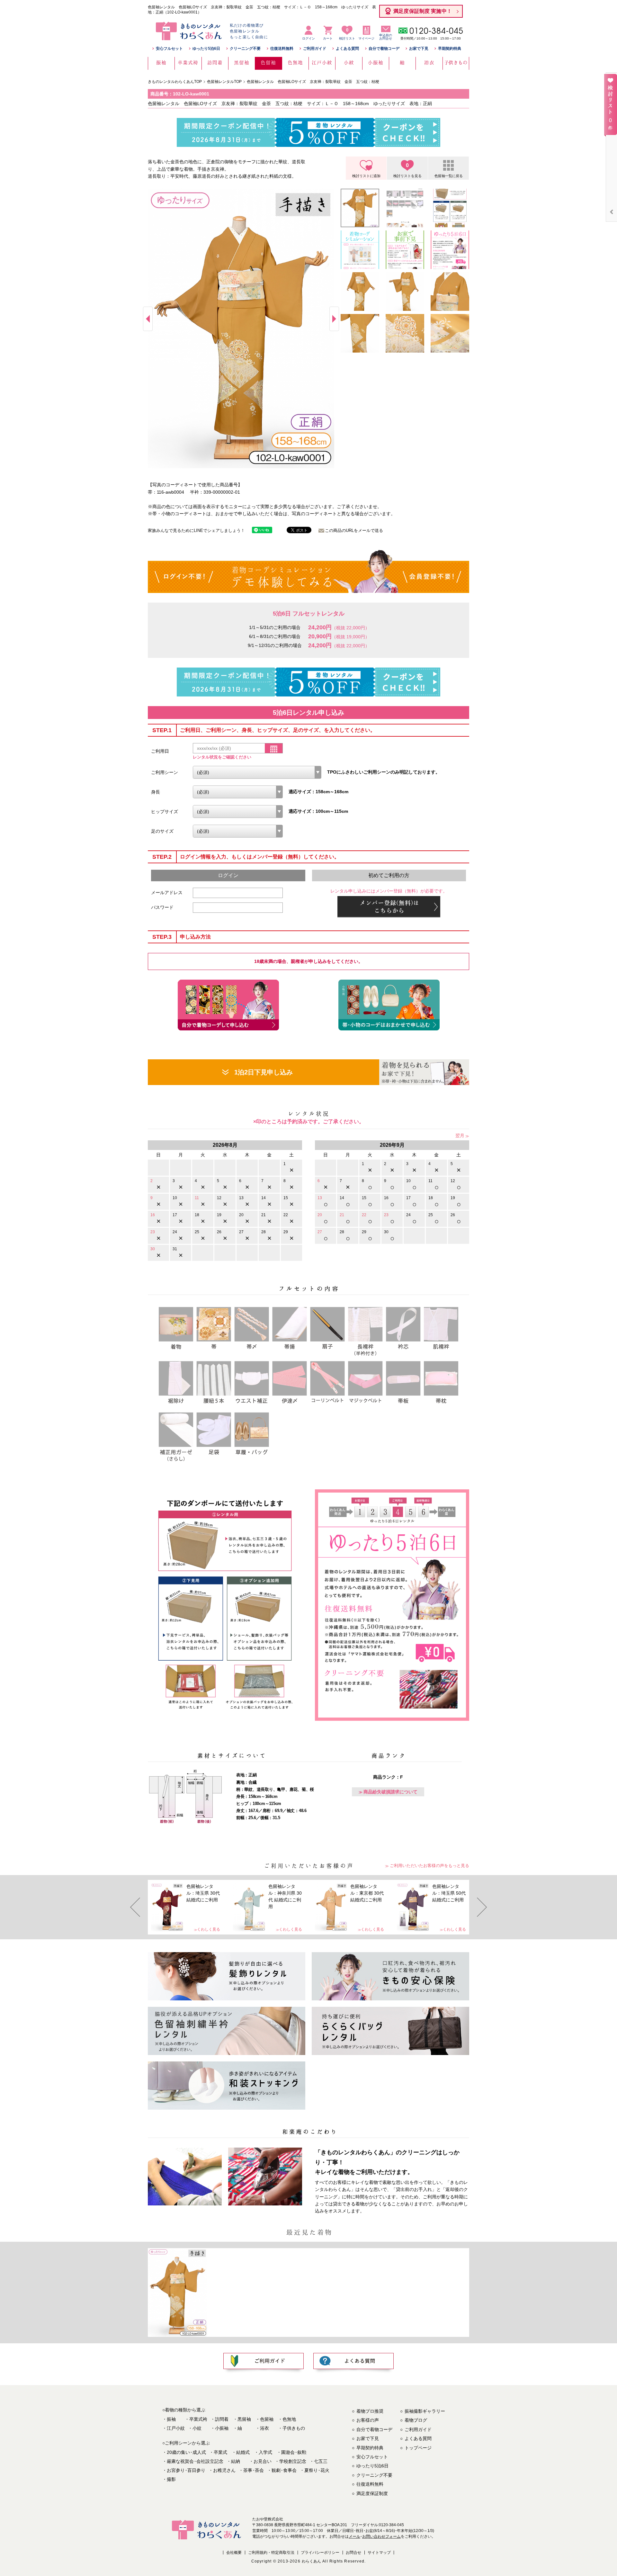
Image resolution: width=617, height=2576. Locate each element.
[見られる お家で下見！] (424, 1072)
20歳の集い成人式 (186, 2452)
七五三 (321, 2461)
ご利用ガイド (315, 49)
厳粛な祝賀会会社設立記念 (195, 2461)
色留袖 (267, 2419)
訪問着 (222, 2419)
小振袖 (222, 2428)
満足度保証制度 (372, 2493)
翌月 (460, 1135)
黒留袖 (244, 2419)
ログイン (308, 38)
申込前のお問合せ (386, 37)
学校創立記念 (293, 2461)
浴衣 (264, 2428)
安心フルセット (169, 49)
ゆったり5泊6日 (206, 49)
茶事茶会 (254, 2470)
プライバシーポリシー (320, 2553)
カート (328, 38)
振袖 (171, 2419)
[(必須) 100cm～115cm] (238, 812)
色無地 (289, 2419)
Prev (148, 319)
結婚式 (243, 2452)
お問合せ (353, 2553)
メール (354, 2536)
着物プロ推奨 (370, 2411)
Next (334, 319)
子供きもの (294, 2428)
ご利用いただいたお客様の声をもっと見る (429, 1866)
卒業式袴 (198, 2419)
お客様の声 (368, 2420)
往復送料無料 (282, 49)
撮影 (171, 2479)
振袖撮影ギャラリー (425, 2411)
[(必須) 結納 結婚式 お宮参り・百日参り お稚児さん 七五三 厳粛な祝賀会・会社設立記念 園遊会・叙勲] (257, 772)
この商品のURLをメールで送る (354, 530)
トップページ (418, 2448)
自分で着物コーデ (384, 49)
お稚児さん (224, 2470)
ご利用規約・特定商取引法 (271, 2553)
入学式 (265, 2452)
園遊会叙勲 (294, 2452)
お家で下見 (419, 49)
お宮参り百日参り (186, 2470)
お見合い (263, 2461)
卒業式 (220, 2452)
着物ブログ (416, 2420)
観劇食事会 (284, 2470)
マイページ (366, 38)
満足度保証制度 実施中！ (423, 11)
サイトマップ (379, 2553)
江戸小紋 (176, 2428)
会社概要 (234, 2553)
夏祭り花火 (317, 2470)
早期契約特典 (450, 49)
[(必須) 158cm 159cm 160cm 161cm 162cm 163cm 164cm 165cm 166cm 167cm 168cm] (238, 792)
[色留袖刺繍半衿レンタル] (227, 2031)
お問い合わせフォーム (381, 2536)
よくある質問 (347, 49)
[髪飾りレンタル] (227, 1976)
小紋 (197, 2428)
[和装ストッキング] (227, 2086)
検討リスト (347, 34)
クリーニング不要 (245, 49)
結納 (236, 2461)
